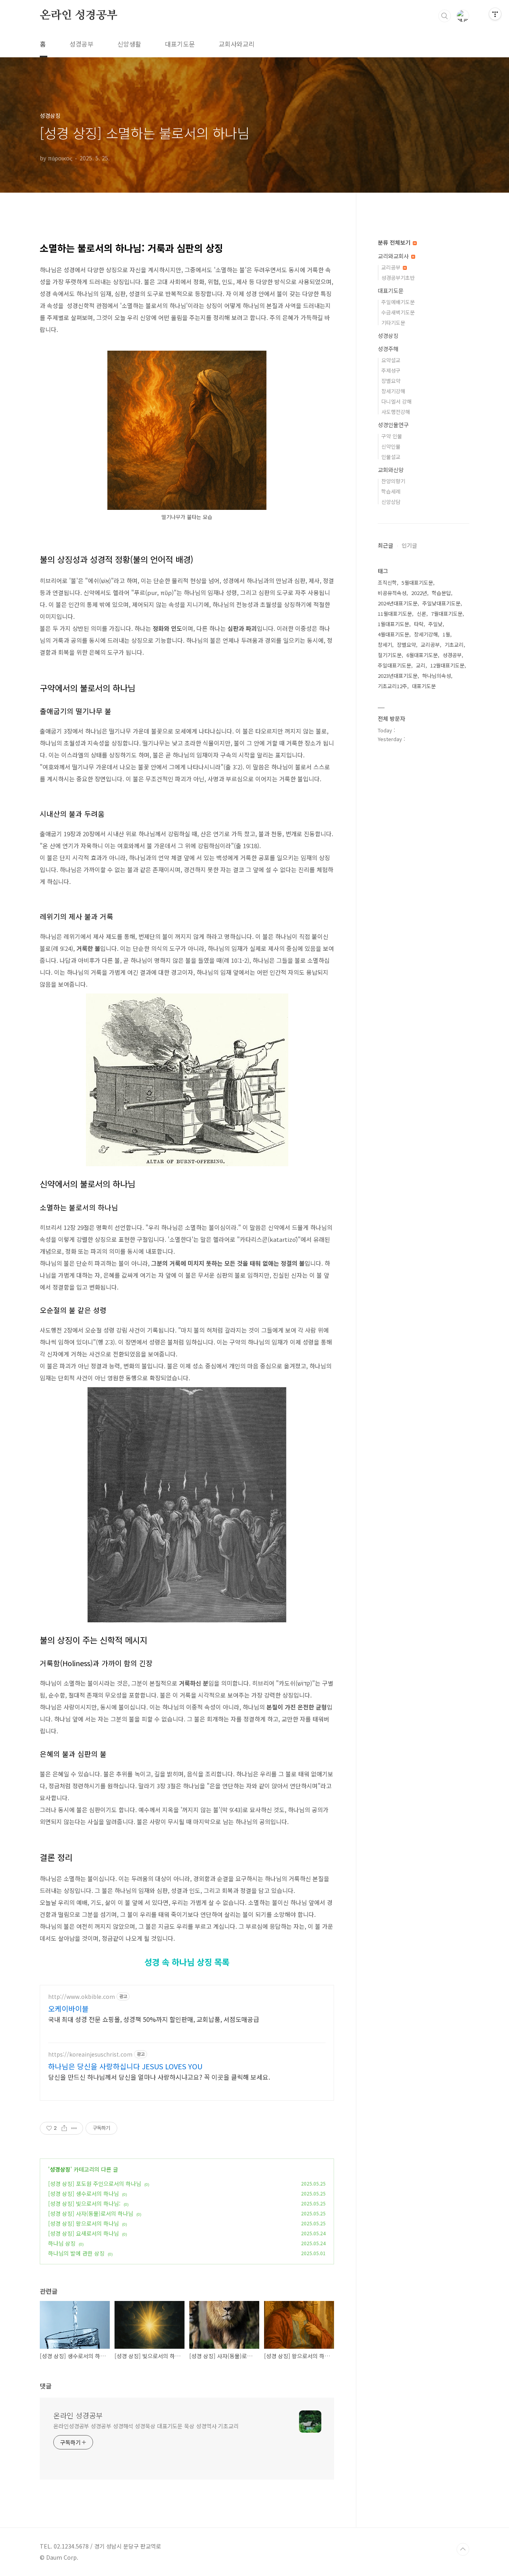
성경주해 (388, 349)
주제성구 (391, 370)
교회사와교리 (237, 44)
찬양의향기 (393, 481)
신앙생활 (129, 44)
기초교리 (454, 645)
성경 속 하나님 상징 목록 (187, 1962)
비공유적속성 (392, 593)
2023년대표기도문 (398, 676)
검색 (445, 16)
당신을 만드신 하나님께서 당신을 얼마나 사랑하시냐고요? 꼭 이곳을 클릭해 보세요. (159, 2077)
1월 (446, 634)
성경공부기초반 (398, 278)
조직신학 (387, 583)
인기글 (409, 545)
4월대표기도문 (393, 634)
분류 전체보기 (395, 242)
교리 (421, 665)
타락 (419, 624)
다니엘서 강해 (396, 401)
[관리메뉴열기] (495, 14)
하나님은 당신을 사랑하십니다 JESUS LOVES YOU (125, 2066)
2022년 (419, 593)
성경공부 (82, 44)
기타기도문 (393, 323)
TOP (463, 2549)
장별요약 (391, 381)
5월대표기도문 (417, 583)
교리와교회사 (394, 256)
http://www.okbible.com (82, 1997)
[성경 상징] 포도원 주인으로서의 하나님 (95, 2184)
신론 (422, 614)
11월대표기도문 (395, 614)
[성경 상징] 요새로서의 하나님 (84, 2233)
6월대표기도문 (422, 655)
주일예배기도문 (398, 302)
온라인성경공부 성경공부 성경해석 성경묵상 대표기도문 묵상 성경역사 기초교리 (146, 2426)
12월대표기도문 (447, 665)
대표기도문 (180, 44)
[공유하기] (64, 2128)
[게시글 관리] (74, 2128)
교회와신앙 (391, 470)
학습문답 (441, 593)
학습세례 (391, 491)
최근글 (386, 545)
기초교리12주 (392, 686)
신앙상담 (391, 502)
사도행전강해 (396, 412)
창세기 (385, 645)
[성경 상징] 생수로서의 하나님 (84, 2194)
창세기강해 (393, 391)
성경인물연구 (393, 425)
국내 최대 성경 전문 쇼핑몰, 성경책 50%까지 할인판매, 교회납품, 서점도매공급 (154, 2019)
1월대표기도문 (393, 624)
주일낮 (435, 624)
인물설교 (391, 457)
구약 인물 (392, 436)
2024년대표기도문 (398, 603)
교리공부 (392, 267)
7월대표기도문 (447, 614)
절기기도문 (390, 655)
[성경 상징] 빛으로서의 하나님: (84, 2203)
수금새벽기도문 (398, 312)
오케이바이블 (68, 2008)
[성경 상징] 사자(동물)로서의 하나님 (91, 2213)
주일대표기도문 (394, 665)
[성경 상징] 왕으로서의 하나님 (84, 2223)
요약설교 (391, 360)
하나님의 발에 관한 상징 (76, 2253)
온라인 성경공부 (79, 16)
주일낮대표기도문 (441, 603)
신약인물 (391, 446)
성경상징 (60, 2169)
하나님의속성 (437, 676)
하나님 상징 (62, 2243)
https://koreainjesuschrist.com (90, 2054)
